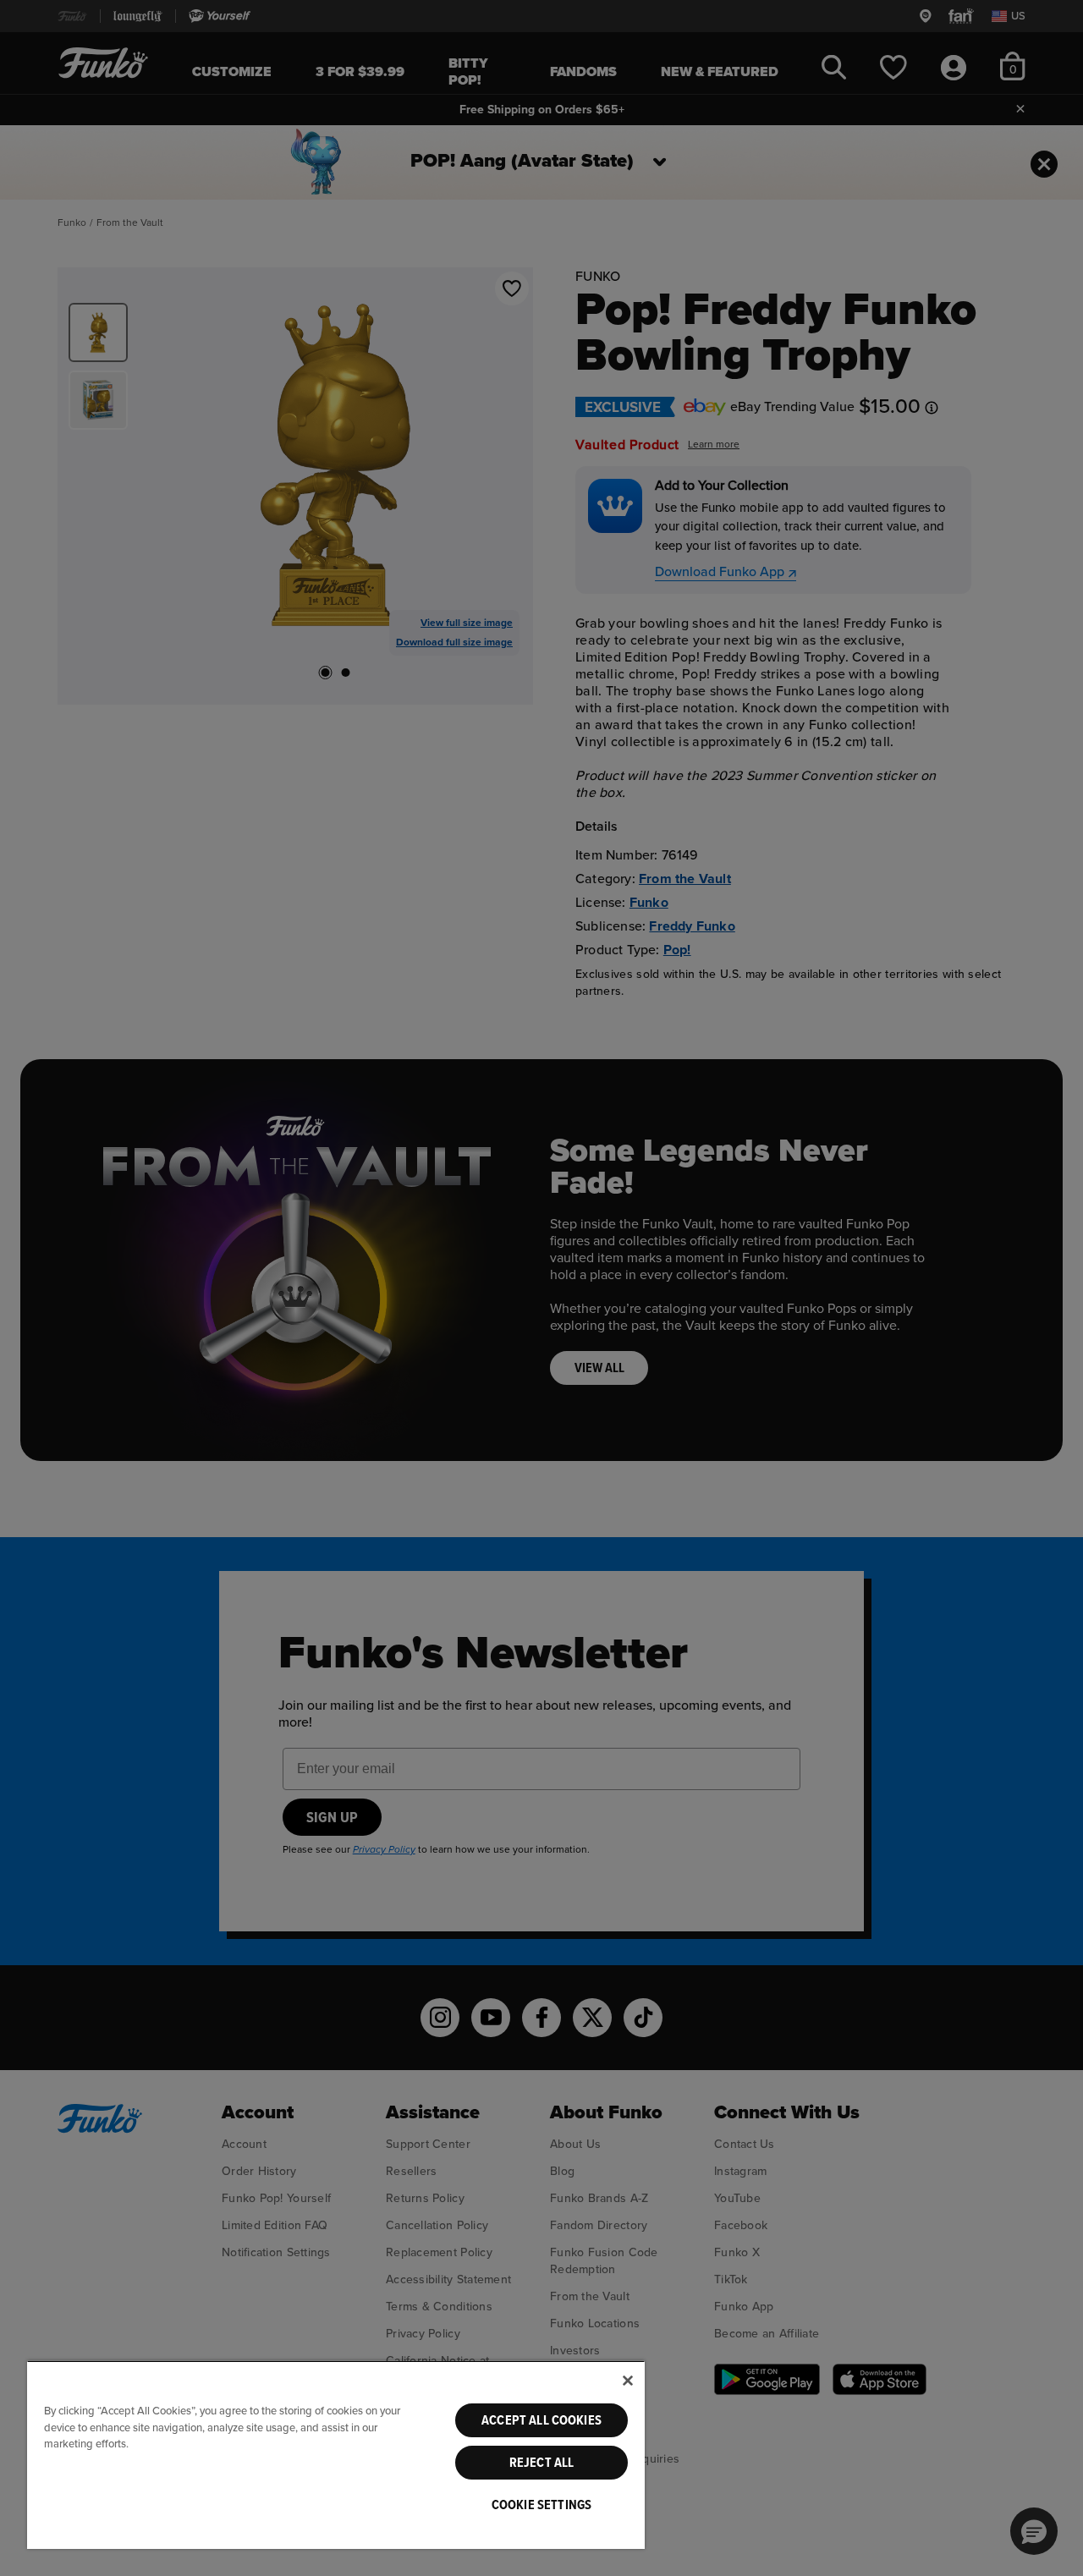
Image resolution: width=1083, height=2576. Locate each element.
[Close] (628, 2381)
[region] (336, 2455)
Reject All (542, 2463)
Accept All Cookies (541, 2420)
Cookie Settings (541, 2505)
